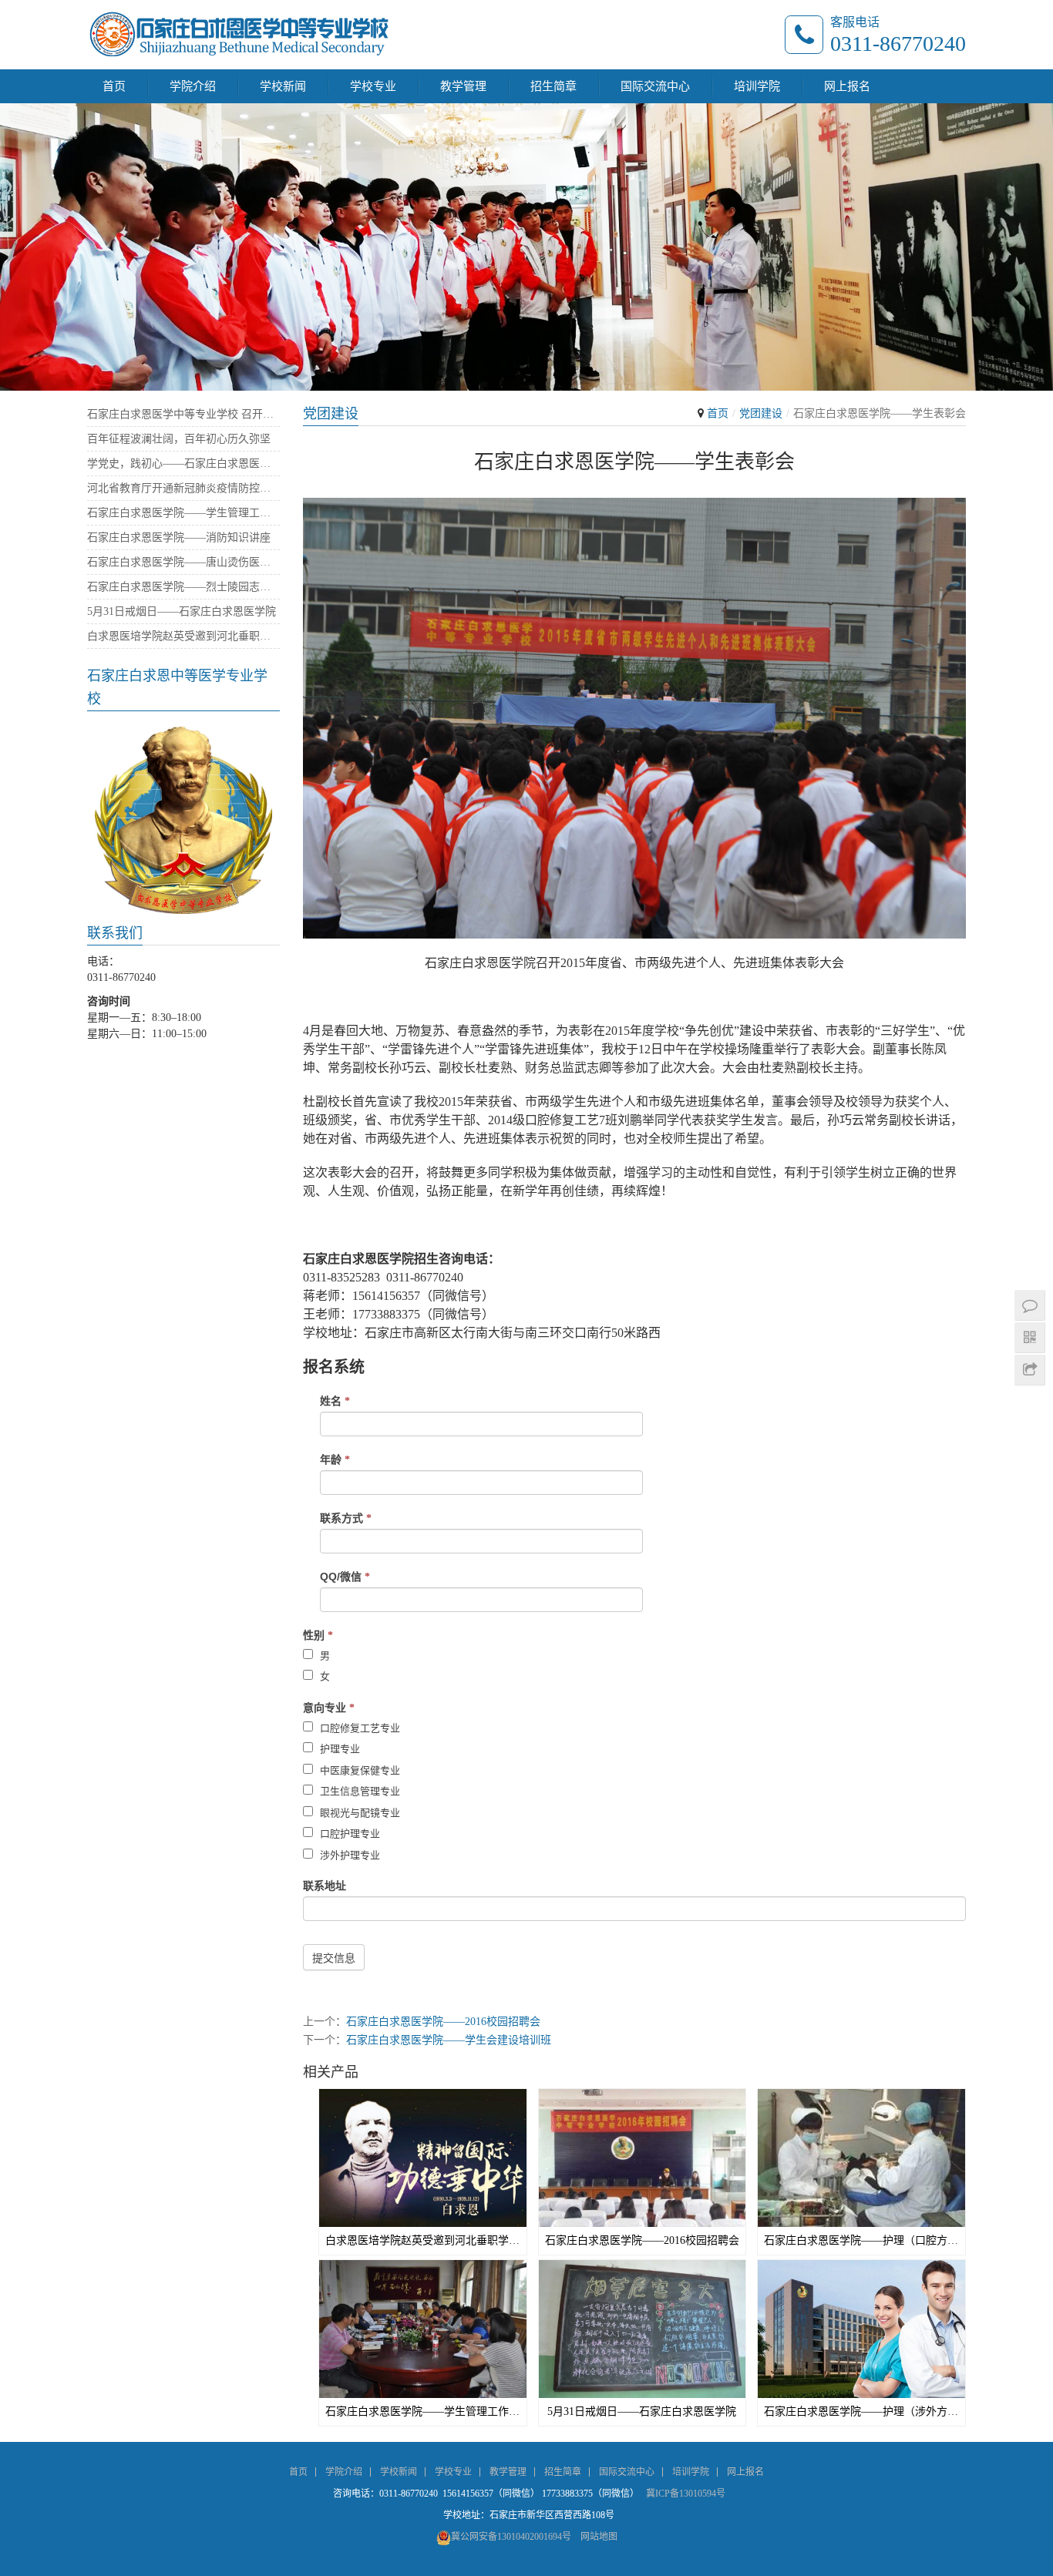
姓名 (335, 1401)
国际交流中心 (655, 86)
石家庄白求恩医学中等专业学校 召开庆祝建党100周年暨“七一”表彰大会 (183, 414)
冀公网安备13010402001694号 (511, 2537)
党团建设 (761, 413)
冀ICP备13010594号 (686, 2494)
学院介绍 (193, 86)
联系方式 (346, 1518)
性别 (318, 1635)
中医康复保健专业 (358, 1770)
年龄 (335, 1459)
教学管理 (463, 86)
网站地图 (599, 2537)
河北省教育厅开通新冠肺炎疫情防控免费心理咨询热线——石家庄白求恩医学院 (183, 488)
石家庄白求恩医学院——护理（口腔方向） (861, 2240)
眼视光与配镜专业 (358, 1813)
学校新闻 (283, 86)
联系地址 (325, 1886)
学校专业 (373, 86)
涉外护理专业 (348, 1855)
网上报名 (847, 86)
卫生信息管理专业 (358, 1791)
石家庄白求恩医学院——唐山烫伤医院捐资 (183, 562)
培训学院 (757, 86)
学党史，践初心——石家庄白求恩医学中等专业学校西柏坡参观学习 (183, 463)
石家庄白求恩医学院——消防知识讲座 (179, 537)
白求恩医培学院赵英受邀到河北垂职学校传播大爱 (423, 2240)
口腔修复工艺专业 (358, 1728)
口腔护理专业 (348, 1834)
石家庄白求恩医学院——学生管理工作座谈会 (423, 2411)
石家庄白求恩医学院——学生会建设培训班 (449, 2040)
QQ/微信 (345, 1577)
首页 (114, 86)
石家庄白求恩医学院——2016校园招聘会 (443, 2022)
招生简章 (553, 86)
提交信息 (334, 1958)
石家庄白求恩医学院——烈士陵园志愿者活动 (183, 587)
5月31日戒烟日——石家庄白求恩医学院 (642, 2411)
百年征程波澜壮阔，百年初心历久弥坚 (179, 439)
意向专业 (329, 1708)
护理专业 (338, 1749)
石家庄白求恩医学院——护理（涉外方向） (861, 2411)
